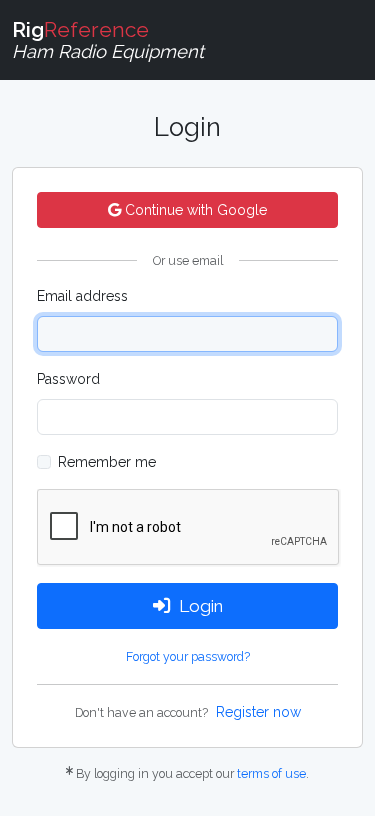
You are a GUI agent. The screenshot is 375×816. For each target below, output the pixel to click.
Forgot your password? (188, 656)
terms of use (271, 773)
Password (68, 379)
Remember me (107, 462)
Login (201, 606)
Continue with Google (194, 210)
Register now (258, 712)
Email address (82, 296)
